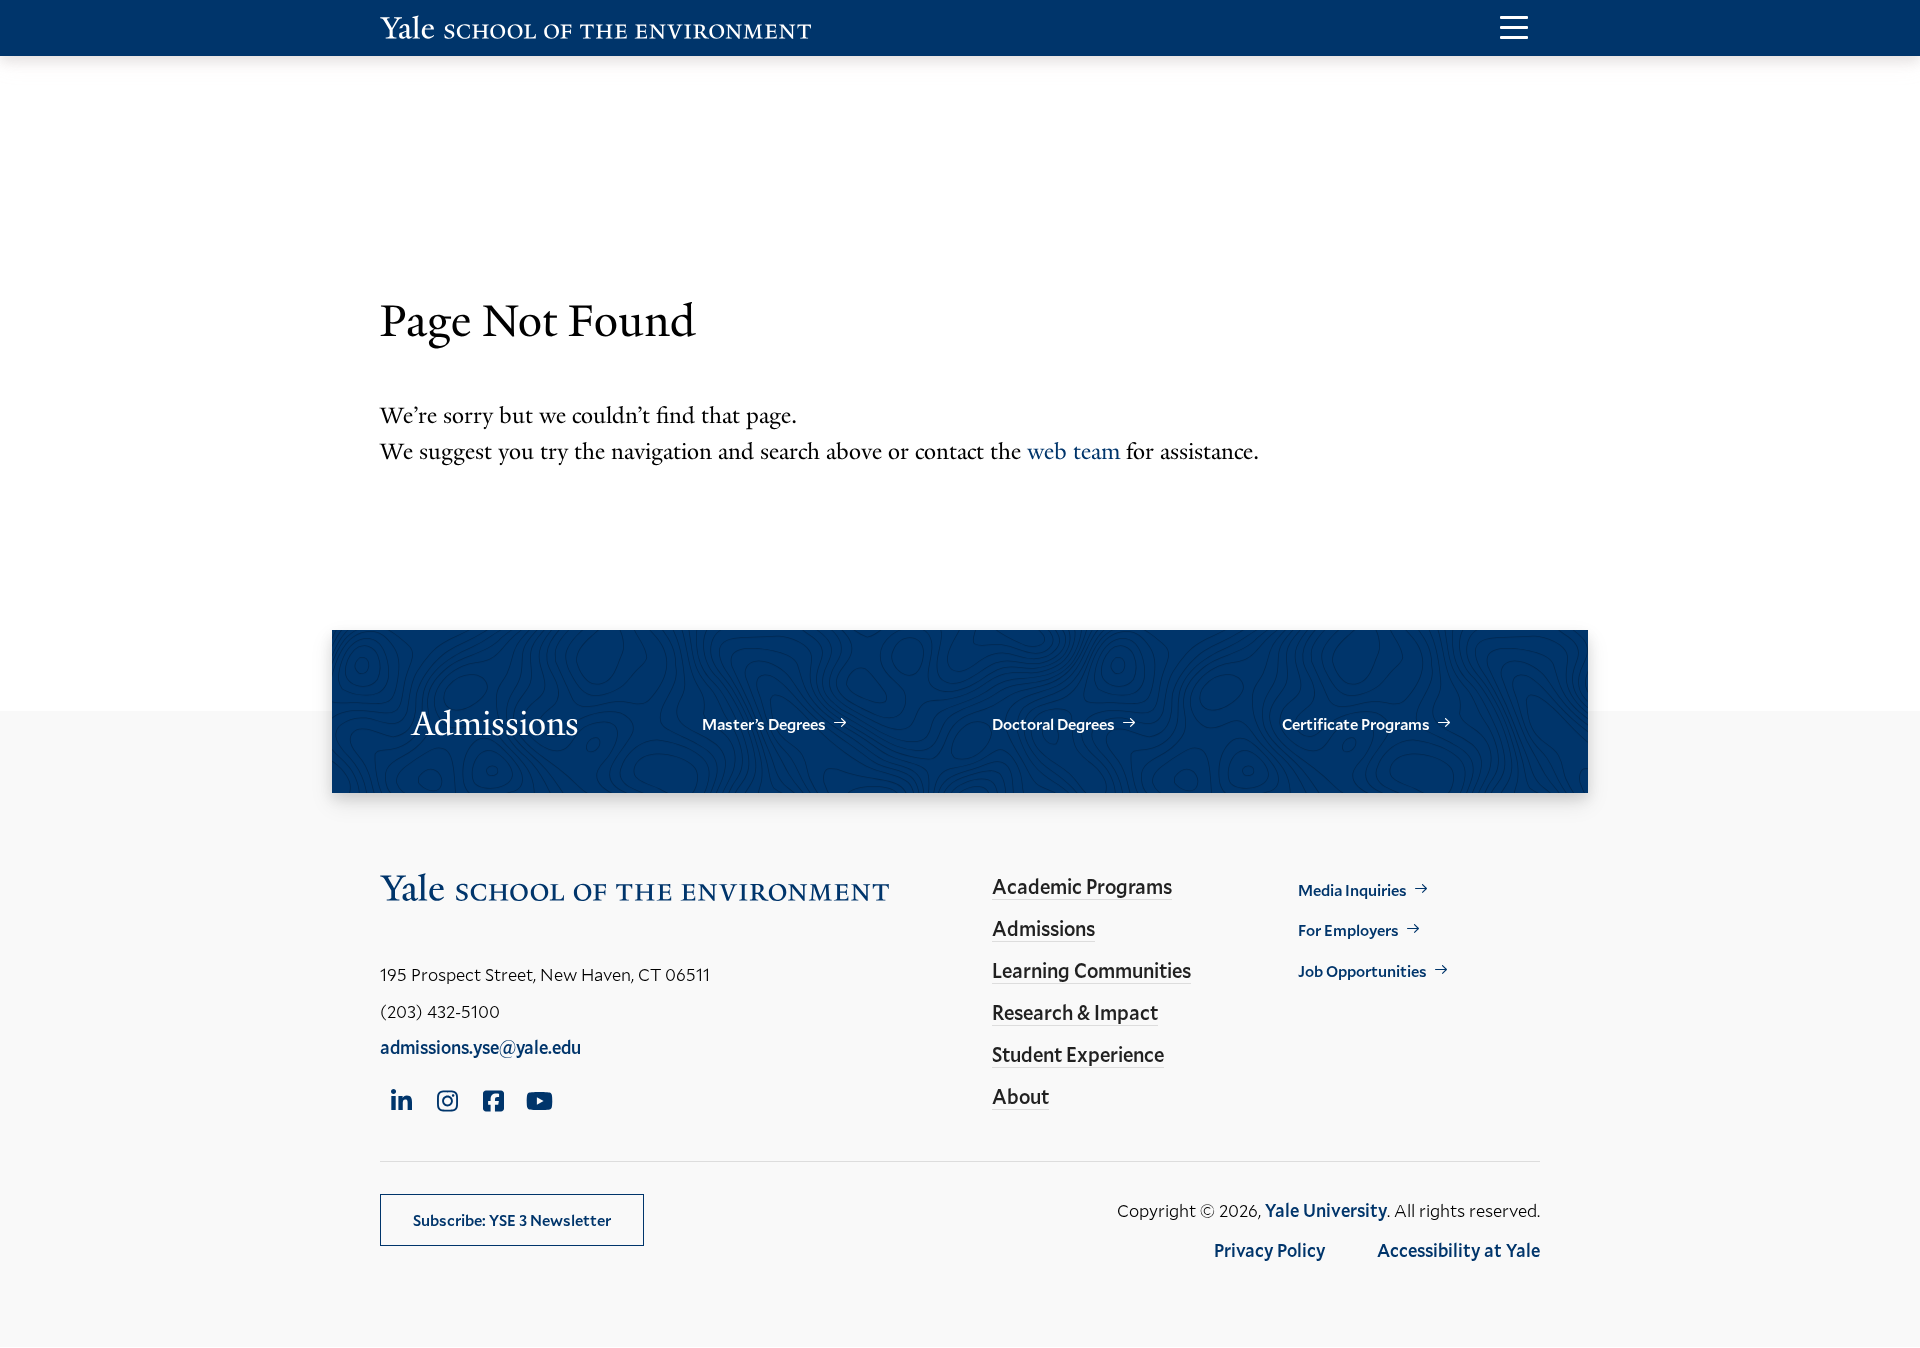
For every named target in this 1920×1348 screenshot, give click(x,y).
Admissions (1043, 928)
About (1020, 1096)
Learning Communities (1091, 970)
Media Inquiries (1352, 889)
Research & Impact (1075, 1012)
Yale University (1326, 1210)
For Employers (1348, 929)
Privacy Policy (1269, 1250)
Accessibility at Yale (1458, 1250)
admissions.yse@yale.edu (480, 1047)
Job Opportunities (1362, 970)
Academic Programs (1082, 886)
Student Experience (1078, 1054)
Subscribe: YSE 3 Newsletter (512, 1219)
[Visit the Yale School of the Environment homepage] (596, 31)
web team (1073, 451)
